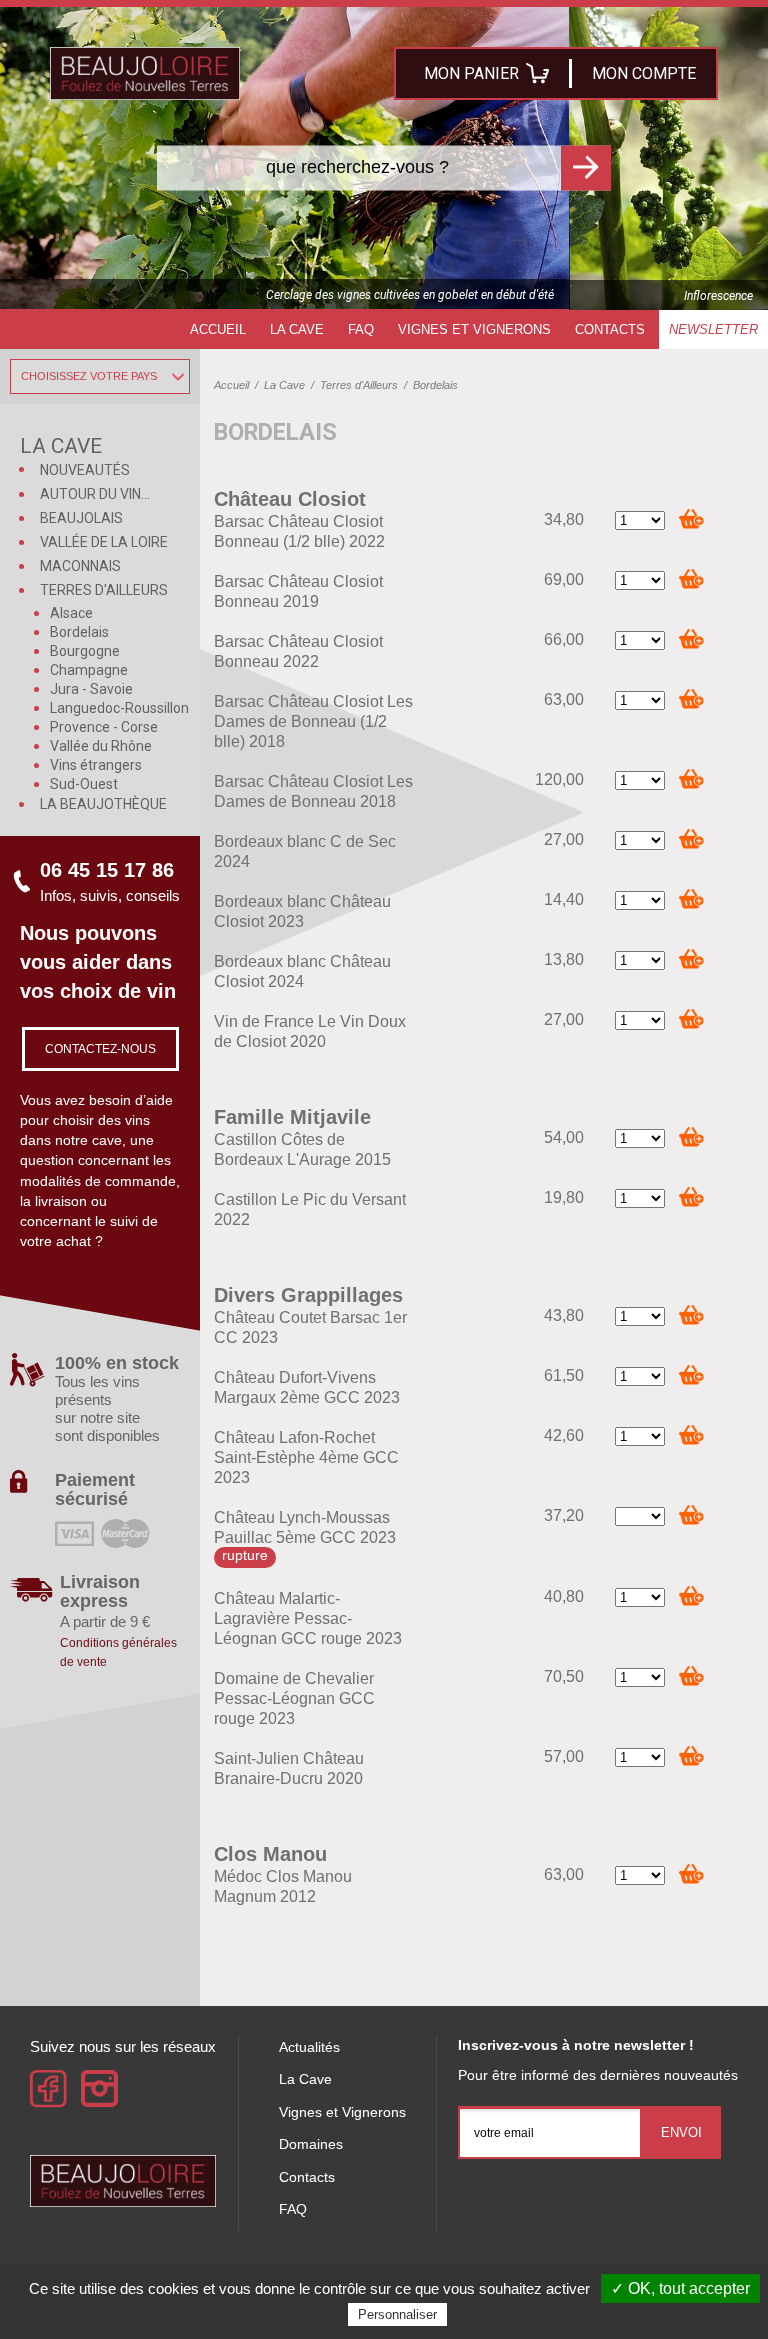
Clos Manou (270, 1854)
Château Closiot (290, 499)
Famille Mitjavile (292, 1117)
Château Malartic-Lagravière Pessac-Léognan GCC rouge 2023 (308, 1618)
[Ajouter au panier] (691, 518)
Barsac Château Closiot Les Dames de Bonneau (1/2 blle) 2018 (313, 721)
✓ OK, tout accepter (680, 2288)
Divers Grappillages (308, 1295)
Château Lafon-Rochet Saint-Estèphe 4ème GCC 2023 (306, 1457)
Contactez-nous (100, 1049)
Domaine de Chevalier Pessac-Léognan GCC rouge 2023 (294, 1698)
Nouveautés (85, 470)
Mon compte (644, 73)
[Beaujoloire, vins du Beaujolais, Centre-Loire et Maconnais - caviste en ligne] (145, 73)
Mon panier (471, 73)
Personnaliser (397, 2314)
